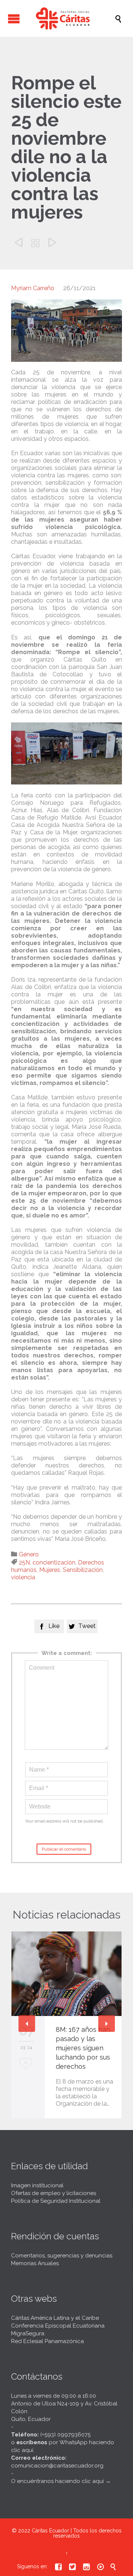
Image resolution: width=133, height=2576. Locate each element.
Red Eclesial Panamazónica (47, 2341)
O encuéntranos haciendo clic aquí (57, 2481)
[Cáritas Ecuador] (70, 18)
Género (29, 1554)
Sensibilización (83, 1570)
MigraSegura (28, 2333)
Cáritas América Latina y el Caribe (55, 2318)
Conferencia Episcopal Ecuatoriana (58, 2326)
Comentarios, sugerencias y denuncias (62, 2256)
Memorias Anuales (35, 2263)
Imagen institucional (37, 2185)
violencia (23, 1577)
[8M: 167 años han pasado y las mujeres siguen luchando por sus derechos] (66, 1974)
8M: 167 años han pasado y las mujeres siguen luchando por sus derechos (83, 2048)
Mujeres (50, 1570)
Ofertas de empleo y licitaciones (54, 2193)
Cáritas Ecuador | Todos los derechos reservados (77, 2533)
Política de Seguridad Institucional (56, 2201)
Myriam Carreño (33, 288)
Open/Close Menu (14, 19)
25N (24, 1562)
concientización (54, 1562)
